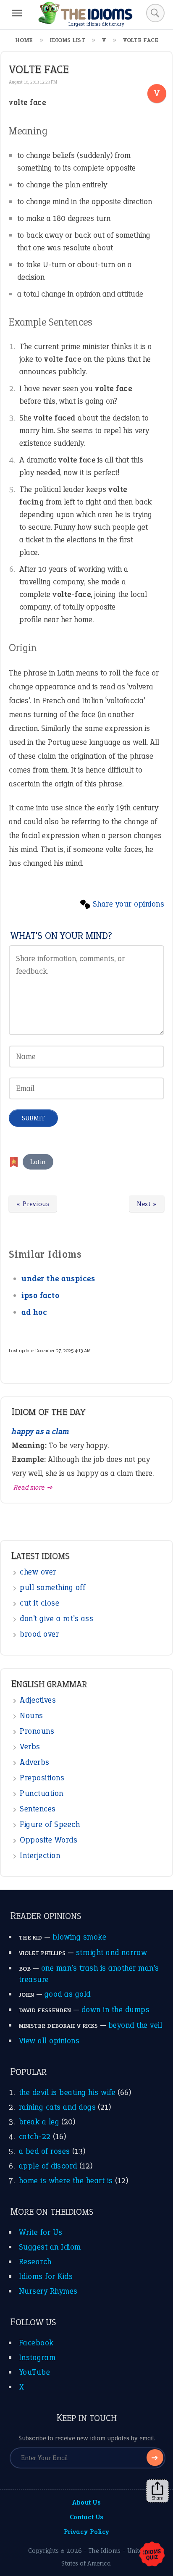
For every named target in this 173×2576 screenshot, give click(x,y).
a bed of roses (45, 2151)
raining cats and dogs (58, 2107)
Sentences (38, 1809)
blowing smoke (80, 1937)
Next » (147, 1204)
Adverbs (35, 1762)
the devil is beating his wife (67, 2092)
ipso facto (40, 1295)
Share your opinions (129, 904)
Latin (38, 1162)
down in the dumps (116, 2010)
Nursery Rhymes (48, 2291)
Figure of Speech (50, 1824)
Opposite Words (48, 1840)
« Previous (33, 1204)
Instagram (37, 2357)
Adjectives (38, 1700)
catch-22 (35, 2136)
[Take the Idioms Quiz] (152, 2555)
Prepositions (42, 1778)
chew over (38, 1572)
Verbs (30, 1747)
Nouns (31, 1715)
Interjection (40, 1855)
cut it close (39, 1603)
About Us (86, 2502)
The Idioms (105, 2551)
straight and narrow (112, 1952)
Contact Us (87, 2517)
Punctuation (42, 1793)
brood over (39, 1634)
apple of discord (48, 2166)
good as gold (68, 1994)
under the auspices (58, 1279)
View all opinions (49, 2041)
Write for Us (41, 2232)
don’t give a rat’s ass (56, 1618)
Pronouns (37, 1731)
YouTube (35, 2372)
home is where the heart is (66, 2180)
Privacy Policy (87, 2532)
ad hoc (34, 1312)
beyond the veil (135, 2025)
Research (35, 2262)
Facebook (36, 2343)
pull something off (52, 1587)
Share (157, 2498)
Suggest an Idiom (50, 2247)
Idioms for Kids (46, 2276)
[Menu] (17, 13)
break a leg (39, 2122)
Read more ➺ (33, 1487)
